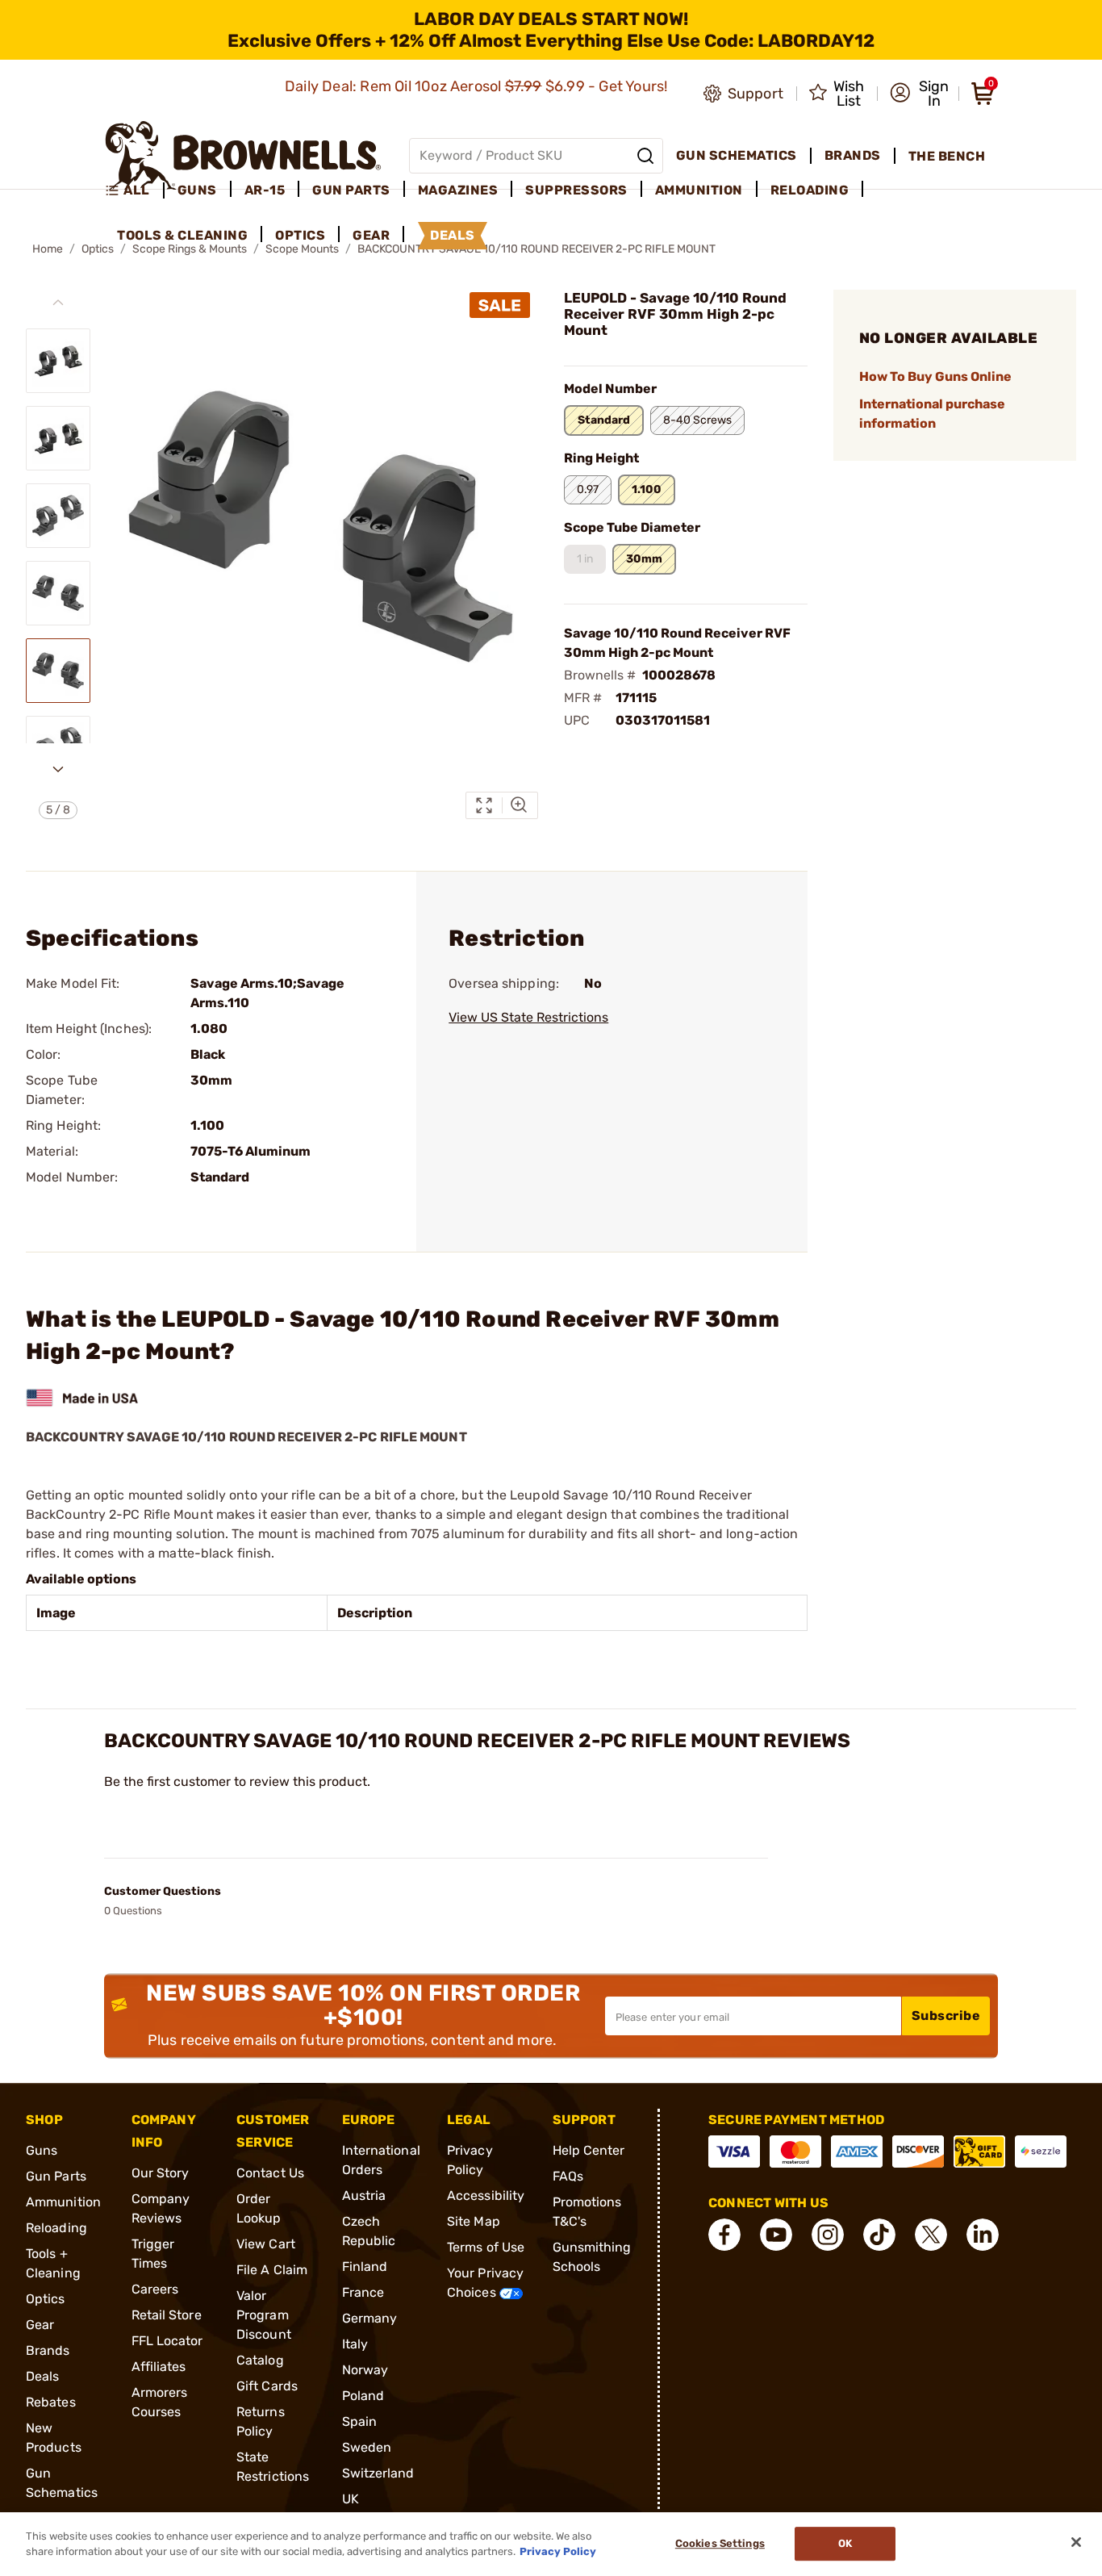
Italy (355, 2344)
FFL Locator (167, 2341)
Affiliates (159, 2367)
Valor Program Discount (264, 2315)
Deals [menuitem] (453, 235)
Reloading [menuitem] (810, 190)
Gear (40, 2325)
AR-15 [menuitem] (265, 190)
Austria (364, 2195)
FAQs (568, 2176)
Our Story (161, 2173)
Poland (363, 2396)
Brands (48, 2350)
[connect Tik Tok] (879, 2235)
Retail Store (167, 2315)
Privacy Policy (558, 2551)
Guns (42, 2150)
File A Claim (272, 2270)
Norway (365, 2370)
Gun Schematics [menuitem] (737, 155)
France (363, 2292)
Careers (155, 2289)
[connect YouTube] (776, 2235)
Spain (360, 2421)
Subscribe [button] (946, 2016)
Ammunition (63, 2202)
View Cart (266, 2244)
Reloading (56, 2228)
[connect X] (931, 2235)
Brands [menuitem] (853, 155)
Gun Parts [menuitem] (351, 190)
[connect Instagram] (828, 2235)
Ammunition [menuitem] (699, 190)
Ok (845, 2544)
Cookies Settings (720, 2544)
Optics (46, 2299)
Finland (365, 2267)
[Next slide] (58, 769)
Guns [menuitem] (197, 190)
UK (351, 2499)
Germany (370, 2318)
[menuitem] (134, 190)
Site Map (474, 2221)
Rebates (51, 2402)
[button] (919, 94)
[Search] (645, 156)
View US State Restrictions (528, 1017)
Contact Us (270, 2173)
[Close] (1076, 2542)
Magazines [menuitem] (458, 190)
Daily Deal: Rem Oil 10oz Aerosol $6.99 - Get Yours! (478, 86)
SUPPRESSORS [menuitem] (576, 190)
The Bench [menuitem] (947, 156)
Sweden (367, 2447)
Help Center (589, 2150)
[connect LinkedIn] (983, 2235)
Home (48, 249)
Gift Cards (267, 2386)
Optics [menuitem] (300, 235)
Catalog (260, 2360)
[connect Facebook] (724, 2235)
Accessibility (486, 2195)
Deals (43, 2376)
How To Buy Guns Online (935, 376)
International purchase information (932, 414)
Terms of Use (486, 2247)
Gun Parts (56, 2176)
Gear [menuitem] (371, 235)
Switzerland (378, 2473)
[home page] (243, 155)
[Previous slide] (58, 303)
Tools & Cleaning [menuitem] (182, 235)
